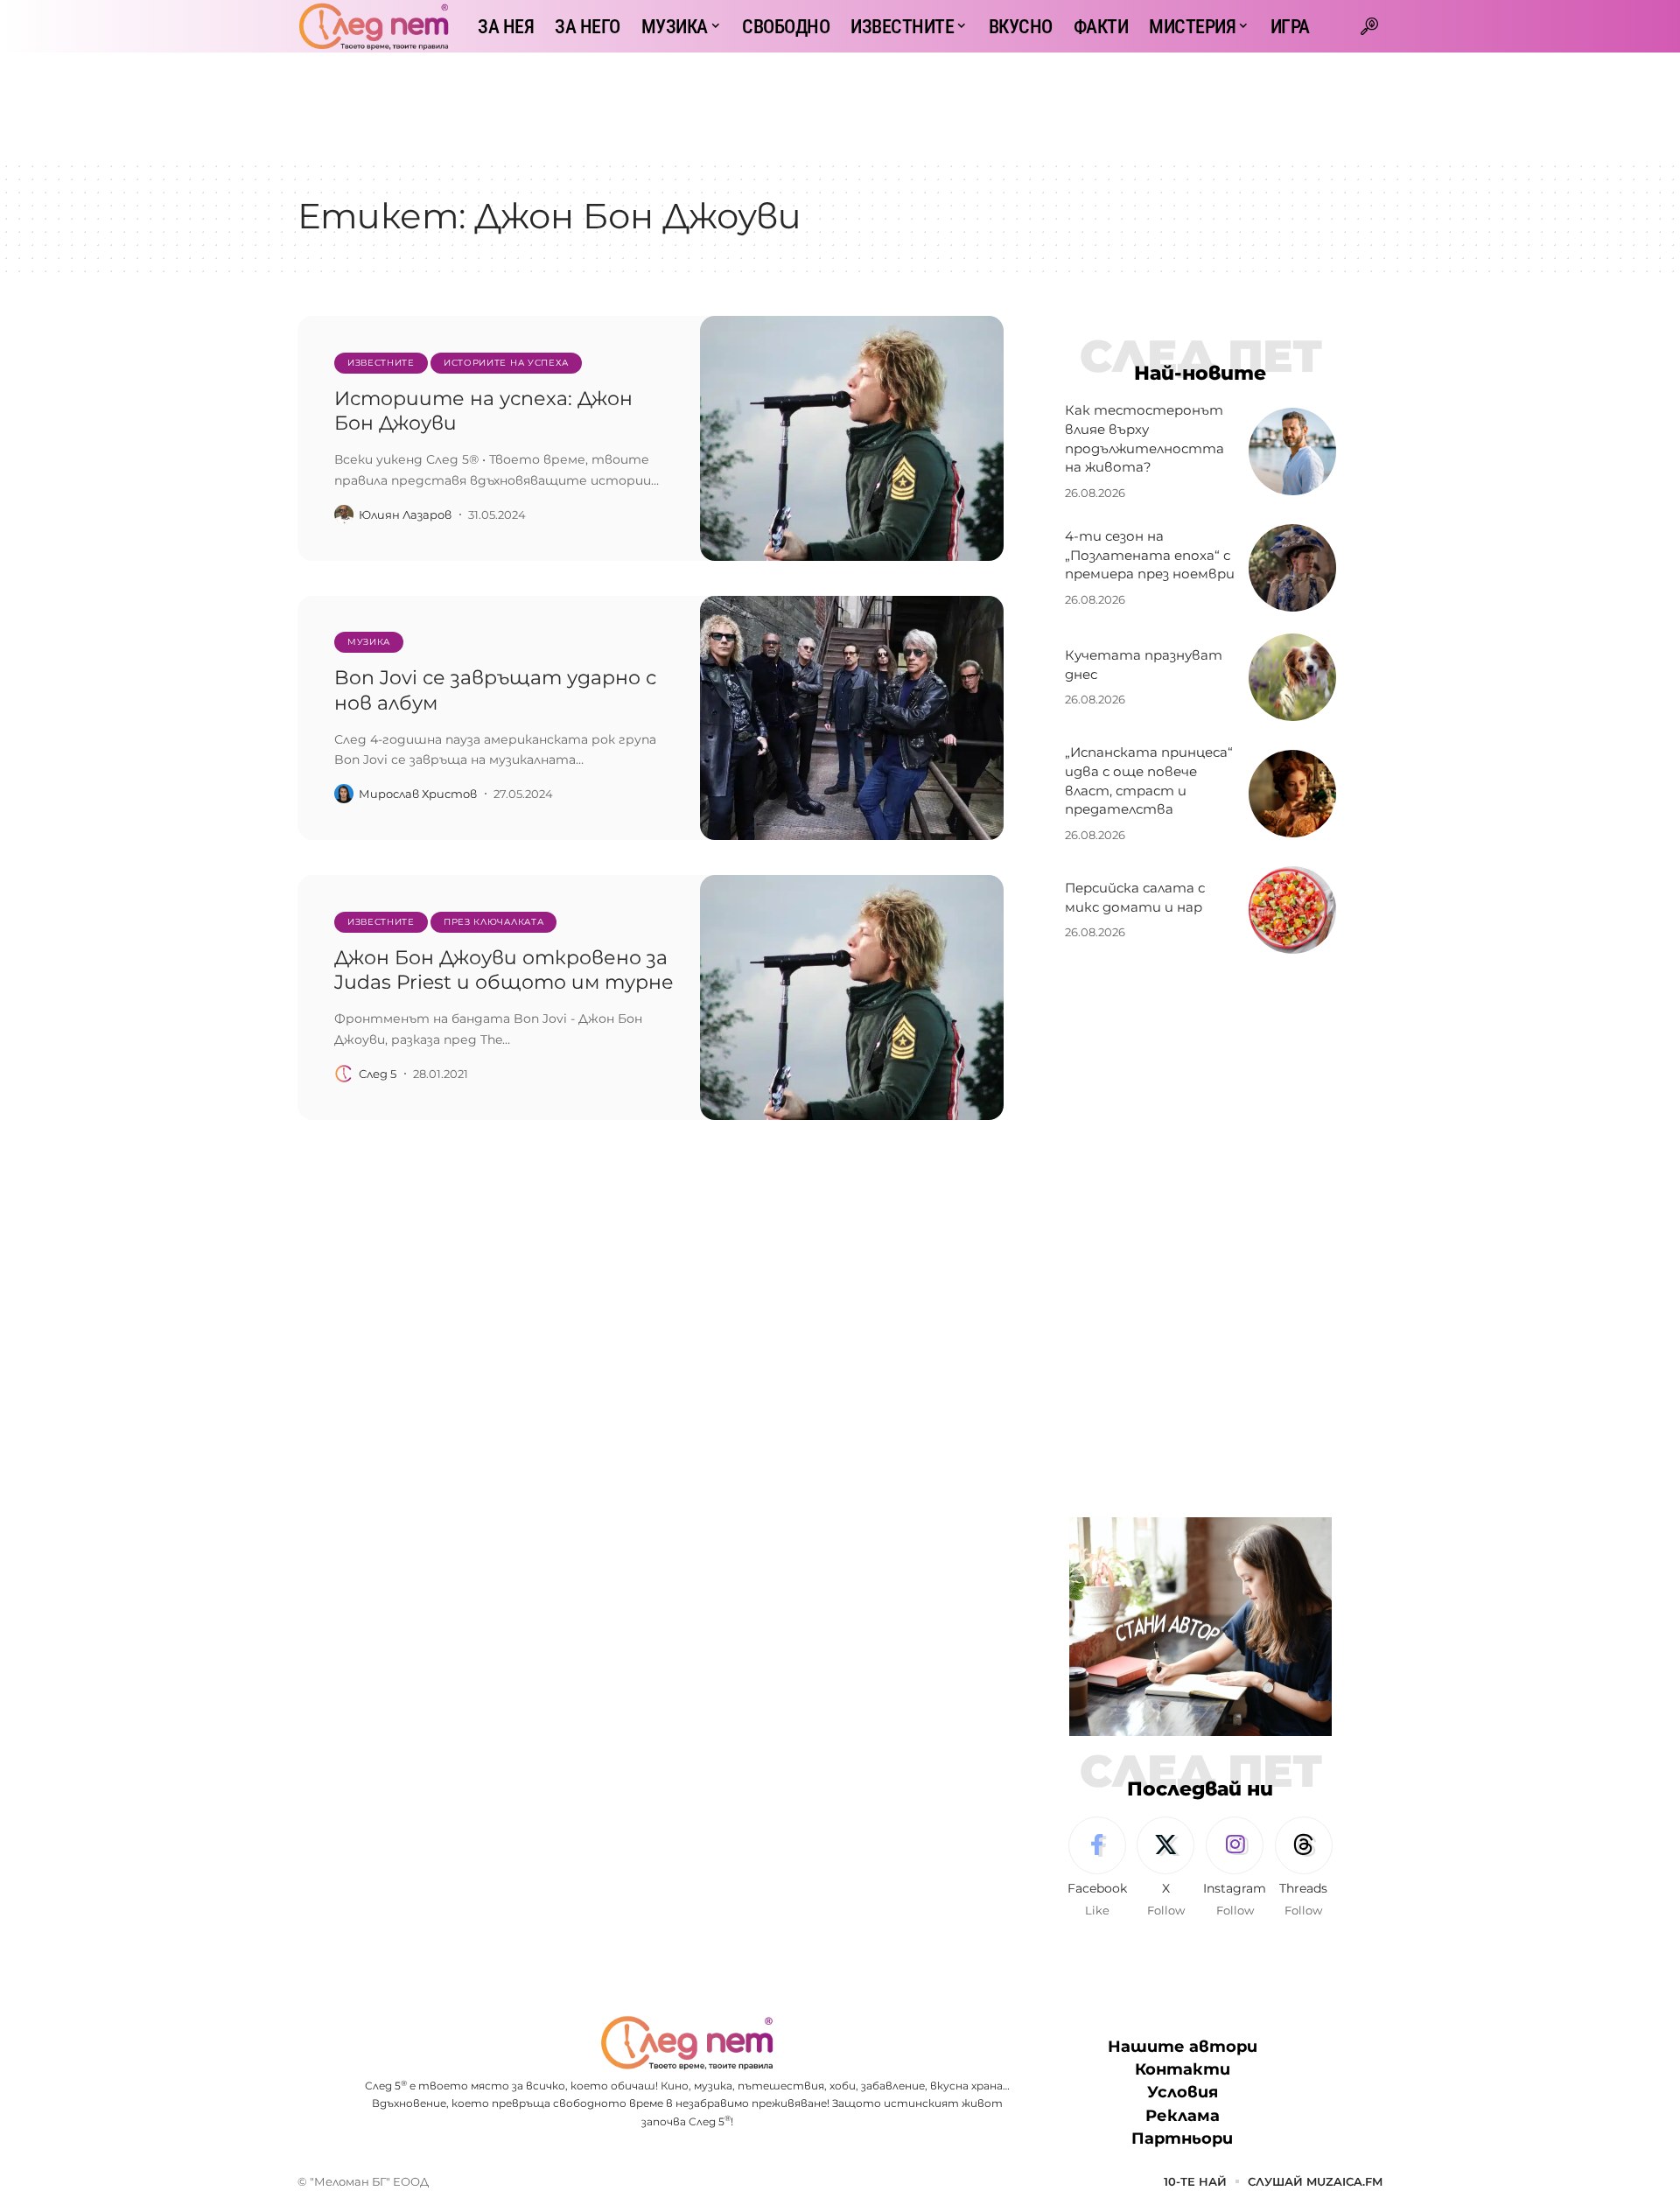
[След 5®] (374, 26)
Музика (369, 642)
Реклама (1183, 2116)
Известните (381, 363)
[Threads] (1304, 1868)
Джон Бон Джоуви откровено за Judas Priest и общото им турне (504, 970)
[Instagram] (1235, 1868)
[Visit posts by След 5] (344, 1074)
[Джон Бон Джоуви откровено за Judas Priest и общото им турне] (852, 997)
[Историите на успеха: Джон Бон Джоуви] (852, 438)
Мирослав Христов (418, 794)
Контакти (1183, 2069)
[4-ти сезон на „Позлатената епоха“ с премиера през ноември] (1292, 568)
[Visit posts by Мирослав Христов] (344, 794)
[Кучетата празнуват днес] (1292, 677)
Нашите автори (1183, 2047)
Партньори (1182, 2138)
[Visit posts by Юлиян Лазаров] (344, 514)
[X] (1165, 1868)
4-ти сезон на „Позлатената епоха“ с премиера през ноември (1150, 555)
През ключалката (494, 922)
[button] (1369, 26)
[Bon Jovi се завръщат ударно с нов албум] (852, 718)
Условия (1183, 2092)
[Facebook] (1097, 1868)
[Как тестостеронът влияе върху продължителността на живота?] (1292, 451)
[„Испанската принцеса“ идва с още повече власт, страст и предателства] (1292, 794)
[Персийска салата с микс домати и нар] (1292, 910)
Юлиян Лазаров (405, 514)
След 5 (378, 1074)
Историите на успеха (506, 363)
